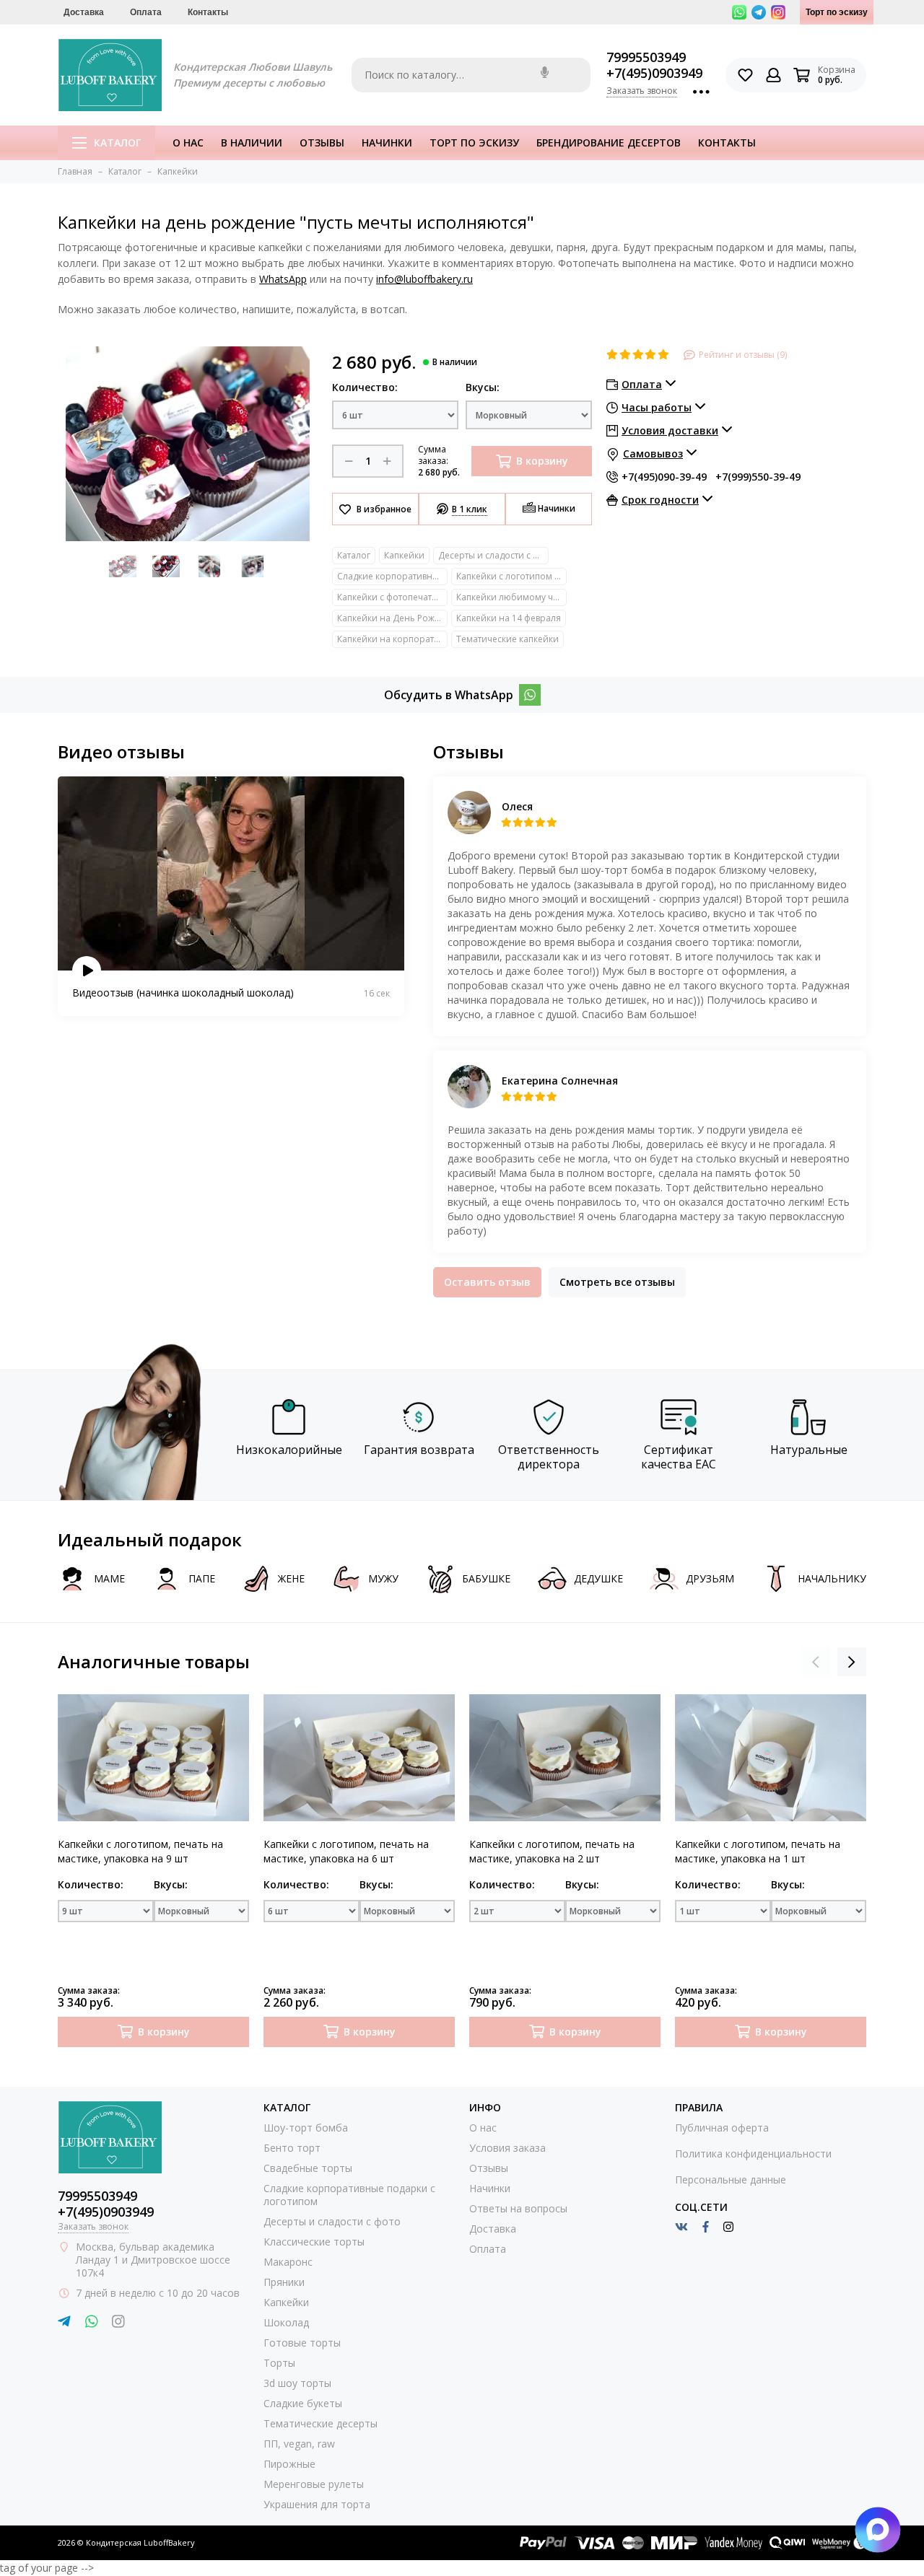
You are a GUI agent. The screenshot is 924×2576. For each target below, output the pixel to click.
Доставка (84, 12)
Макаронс (288, 2262)
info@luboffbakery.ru (424, 279)
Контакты (208, 12)
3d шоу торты (297, 2383)
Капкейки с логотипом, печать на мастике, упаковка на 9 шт (140, 1851)
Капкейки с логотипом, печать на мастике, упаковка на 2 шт (552, 1851)
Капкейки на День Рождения (392, 618)
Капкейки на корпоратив (391, 639)
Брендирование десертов (609, 143)
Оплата (146, 12)
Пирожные (289, 2464)
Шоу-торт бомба (306, 2128)
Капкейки (404, 555)
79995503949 (646, 57)
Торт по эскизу (837, 12)
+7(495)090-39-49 (664, 477)
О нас (188, 143)
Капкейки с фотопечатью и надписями (392, 597)
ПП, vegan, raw (299, 2444)
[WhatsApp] (530, 695)
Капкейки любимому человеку (511, 597)
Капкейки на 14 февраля (509, 618)
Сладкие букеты (303, 2403)
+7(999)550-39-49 (758, 477)
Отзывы (322, 143)
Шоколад (286, 2322)
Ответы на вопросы (518, 2208)
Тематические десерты (321, 2423)
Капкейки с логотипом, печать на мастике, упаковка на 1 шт (758, 1851)
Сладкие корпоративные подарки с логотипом (392, 576)
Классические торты (314, 2242)
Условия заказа (507, 2148)
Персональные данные (731, 2179)
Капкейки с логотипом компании (511, 576)
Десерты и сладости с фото (493, 555)
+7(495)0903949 (654, 73)
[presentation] (816, 1662)
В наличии (252, 143)
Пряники (284, 2282)
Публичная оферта (722, 2128)
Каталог (117, 143)
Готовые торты (302, 2343)
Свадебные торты (308, 2168)
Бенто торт (292, 2148)
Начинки (387, 143)
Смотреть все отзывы (617, 1282)
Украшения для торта (317, 2504)
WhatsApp (283, 279)
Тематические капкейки (507, 639)
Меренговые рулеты (314, 2484)
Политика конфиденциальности (753, 2154)
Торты (279, 2363)
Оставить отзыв (487, 1282)
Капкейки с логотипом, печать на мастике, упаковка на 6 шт (346, 1851)
